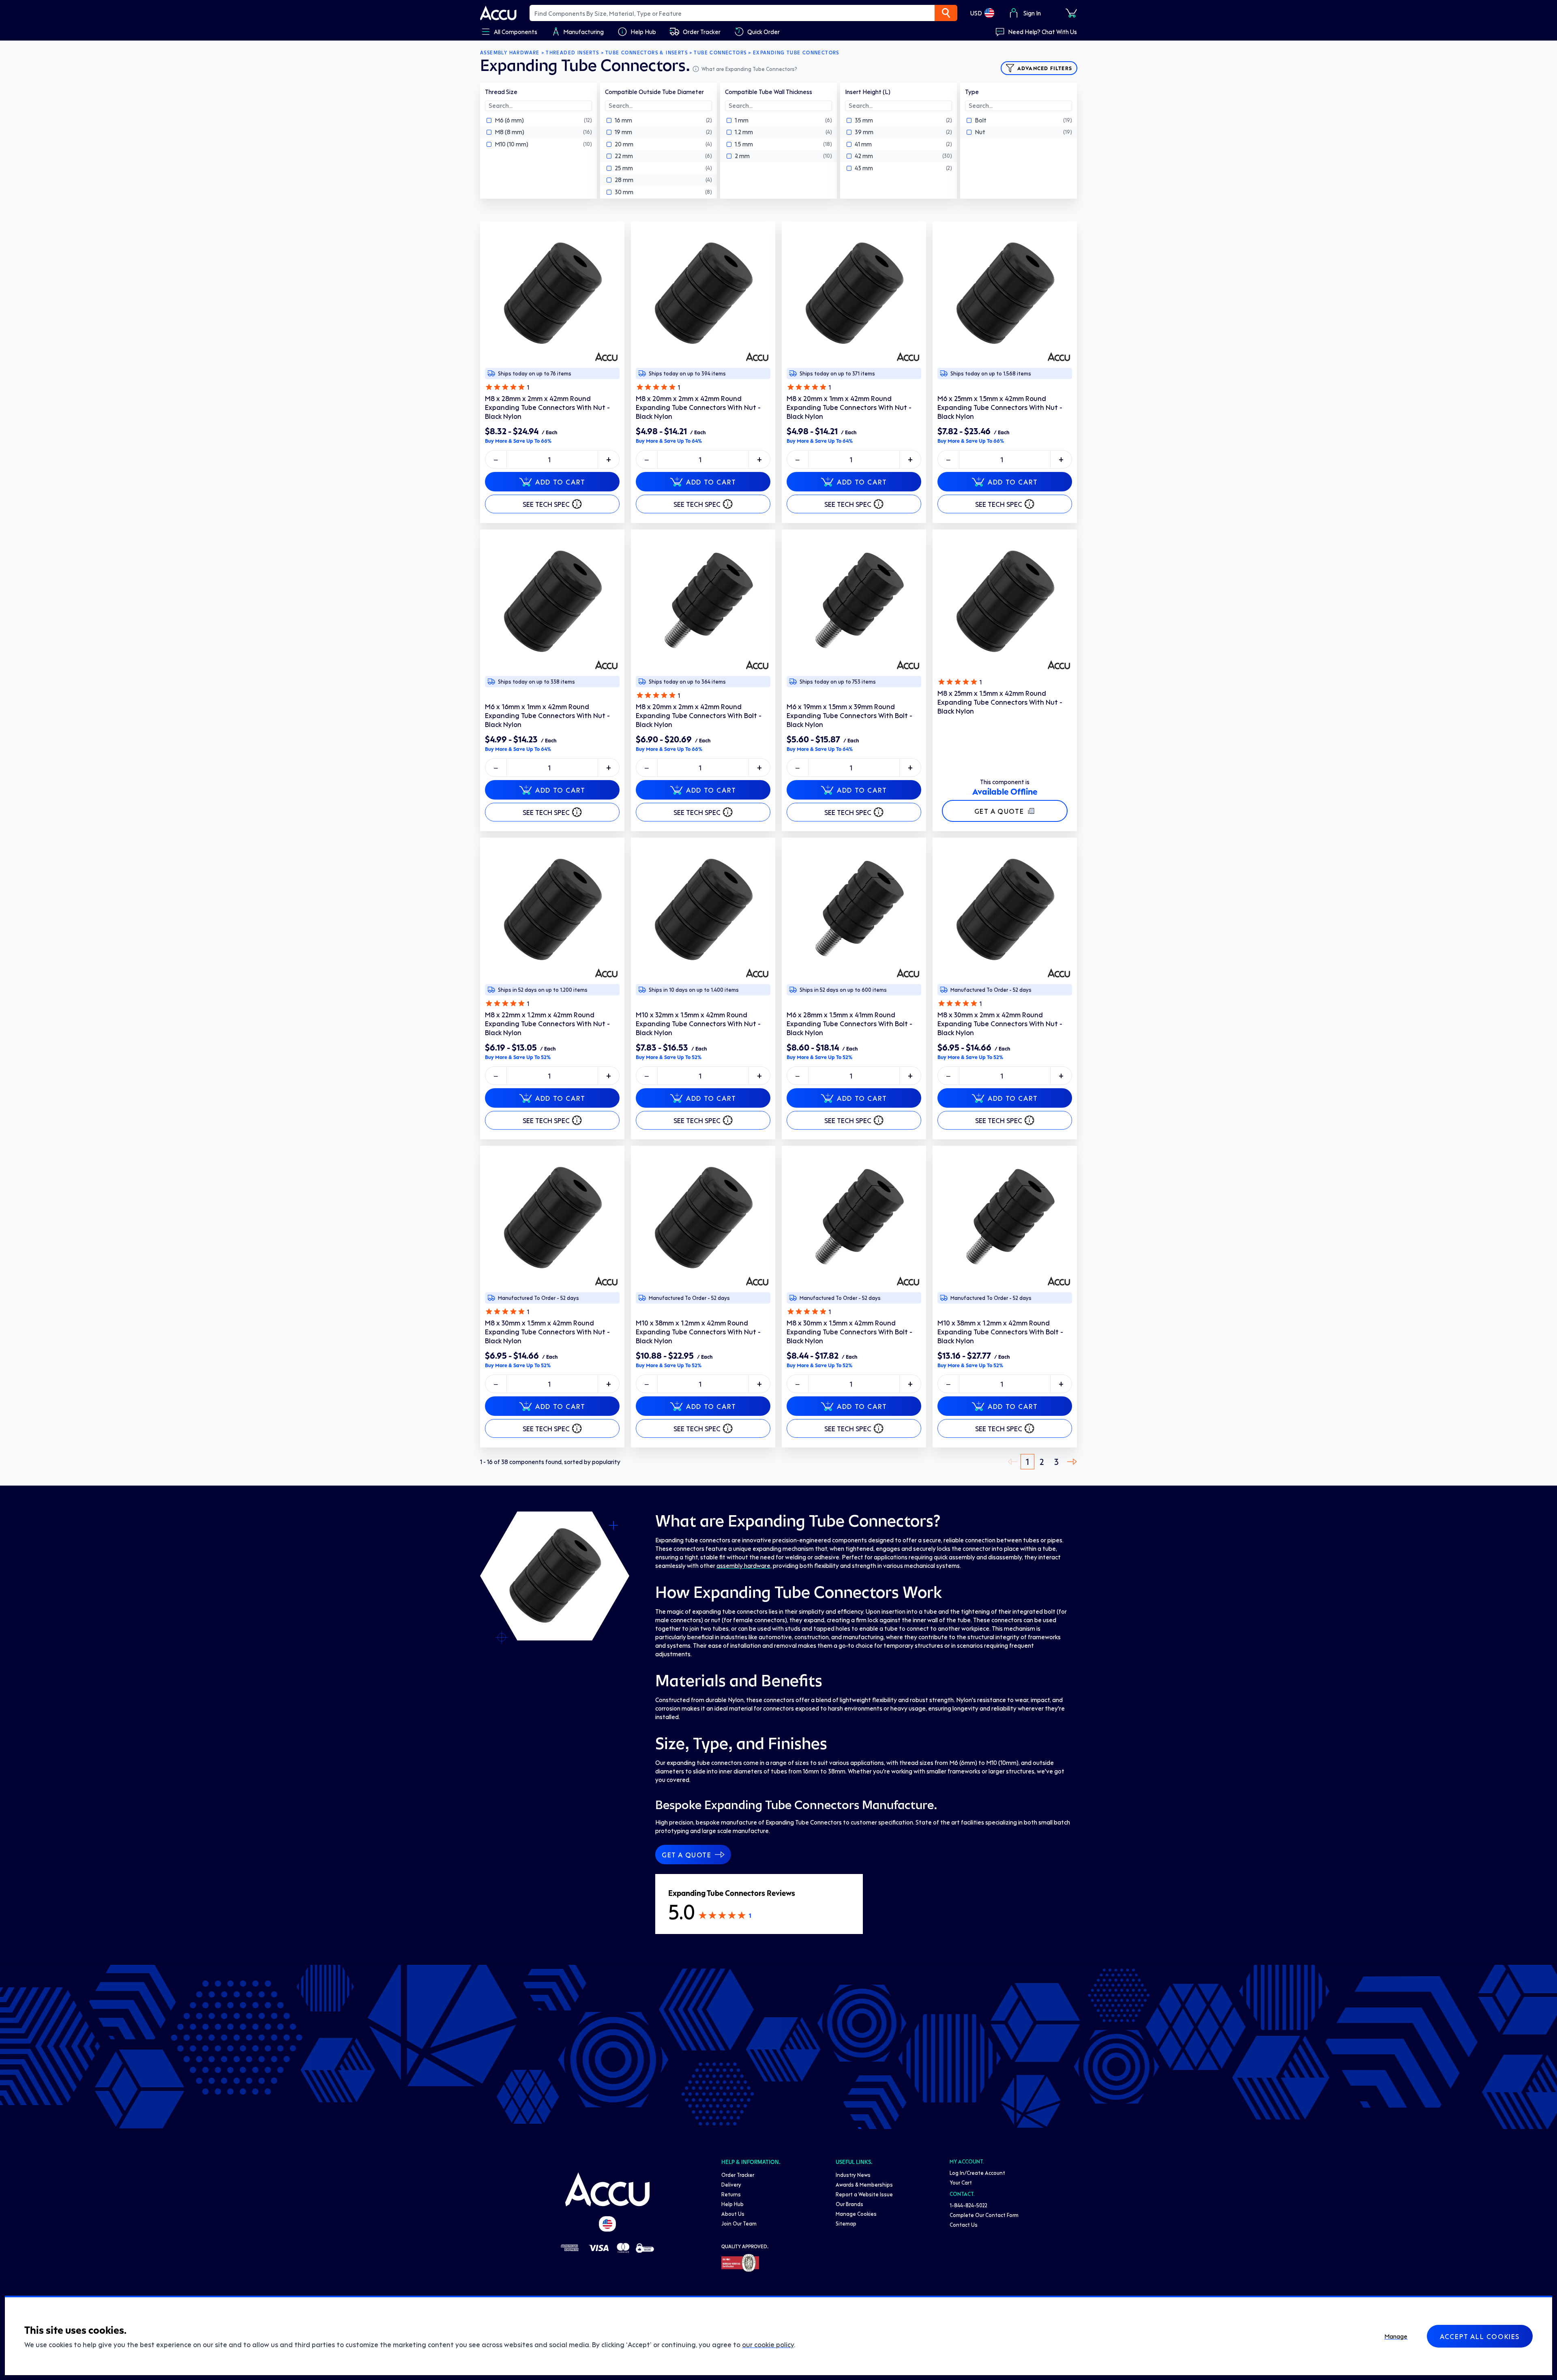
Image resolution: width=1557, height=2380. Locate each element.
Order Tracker (738, 2175)
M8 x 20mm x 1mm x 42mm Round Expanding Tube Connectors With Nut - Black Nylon (849, 407)
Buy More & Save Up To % (518, 441)
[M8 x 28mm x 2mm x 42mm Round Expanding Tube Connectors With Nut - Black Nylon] (552, 294)
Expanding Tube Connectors (796, 53)
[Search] (946, 13)
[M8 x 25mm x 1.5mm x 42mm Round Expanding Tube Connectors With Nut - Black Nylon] (1005, 602)
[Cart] (1071, 13)
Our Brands (849, 2204)
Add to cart (560, 482)
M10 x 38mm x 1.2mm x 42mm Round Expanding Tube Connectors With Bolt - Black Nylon (1000, 1332)
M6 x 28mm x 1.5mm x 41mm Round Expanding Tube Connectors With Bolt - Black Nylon (849, 1023)
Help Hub (732, 2204)
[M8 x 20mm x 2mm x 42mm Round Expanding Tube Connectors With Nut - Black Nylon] (703, 294)
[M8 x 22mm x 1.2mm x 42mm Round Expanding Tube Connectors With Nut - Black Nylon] (552, 910)
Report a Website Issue (864, 2194)
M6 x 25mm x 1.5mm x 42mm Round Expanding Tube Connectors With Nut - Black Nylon (1000, 407)
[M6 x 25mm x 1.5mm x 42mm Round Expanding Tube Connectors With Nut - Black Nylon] (1005, 294)
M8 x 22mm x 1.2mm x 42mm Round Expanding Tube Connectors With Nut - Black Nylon (547, 1023)
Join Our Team (739, 2223)
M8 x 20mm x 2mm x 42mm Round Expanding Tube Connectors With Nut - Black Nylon (698, 407)
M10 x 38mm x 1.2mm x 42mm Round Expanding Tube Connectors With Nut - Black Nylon (698, 1332)
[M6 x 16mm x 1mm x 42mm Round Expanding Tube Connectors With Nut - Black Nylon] (552, 602)
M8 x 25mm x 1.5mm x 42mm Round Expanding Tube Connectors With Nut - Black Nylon (1000, 702)
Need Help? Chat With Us (1042, 32)
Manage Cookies (856, 2214)
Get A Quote (999, 811)
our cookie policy (768, 2344)
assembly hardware (743, 1565)
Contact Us (964, 2225)
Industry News (853, 2175)
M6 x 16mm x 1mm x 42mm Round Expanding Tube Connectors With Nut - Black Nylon (547, 715)
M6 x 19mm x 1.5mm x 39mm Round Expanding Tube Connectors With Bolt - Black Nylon (849, 715)
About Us (733, 2214)
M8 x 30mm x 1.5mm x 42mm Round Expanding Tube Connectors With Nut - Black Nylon (547, 1332)
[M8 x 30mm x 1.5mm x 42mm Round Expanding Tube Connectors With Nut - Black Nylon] (552, 1218)
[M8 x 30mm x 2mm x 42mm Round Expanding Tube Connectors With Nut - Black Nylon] (1005, 910)
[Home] (607, 2189)
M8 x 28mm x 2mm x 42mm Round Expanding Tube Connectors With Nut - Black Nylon (547, 407)
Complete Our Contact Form (984, 2215)
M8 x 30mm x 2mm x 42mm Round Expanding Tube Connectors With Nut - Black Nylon (1000, 1023)
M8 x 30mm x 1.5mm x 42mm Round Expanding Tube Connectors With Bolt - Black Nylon (849, 1332)
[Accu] (498, 13)
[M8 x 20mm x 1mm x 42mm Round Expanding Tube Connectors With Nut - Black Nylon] (854, 294)
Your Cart (961, 2182)
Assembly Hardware (510, 53)
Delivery (731, 2184)
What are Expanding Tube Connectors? (749, 69)
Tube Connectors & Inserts (647, 53)
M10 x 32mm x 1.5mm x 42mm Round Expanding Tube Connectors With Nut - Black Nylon (698, 1023)
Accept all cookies (1480, 2336)
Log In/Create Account (977, 2173)
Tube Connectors (720, 53)
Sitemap (846, 2223)
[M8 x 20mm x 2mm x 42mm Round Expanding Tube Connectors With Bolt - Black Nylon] (703, 602)
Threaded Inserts (572, 53)
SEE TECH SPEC (546, 504)
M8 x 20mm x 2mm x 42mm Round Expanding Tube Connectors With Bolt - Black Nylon (699, 715)
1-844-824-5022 (968, 2205)
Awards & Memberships (864, 2184)
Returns (731, 2194)
